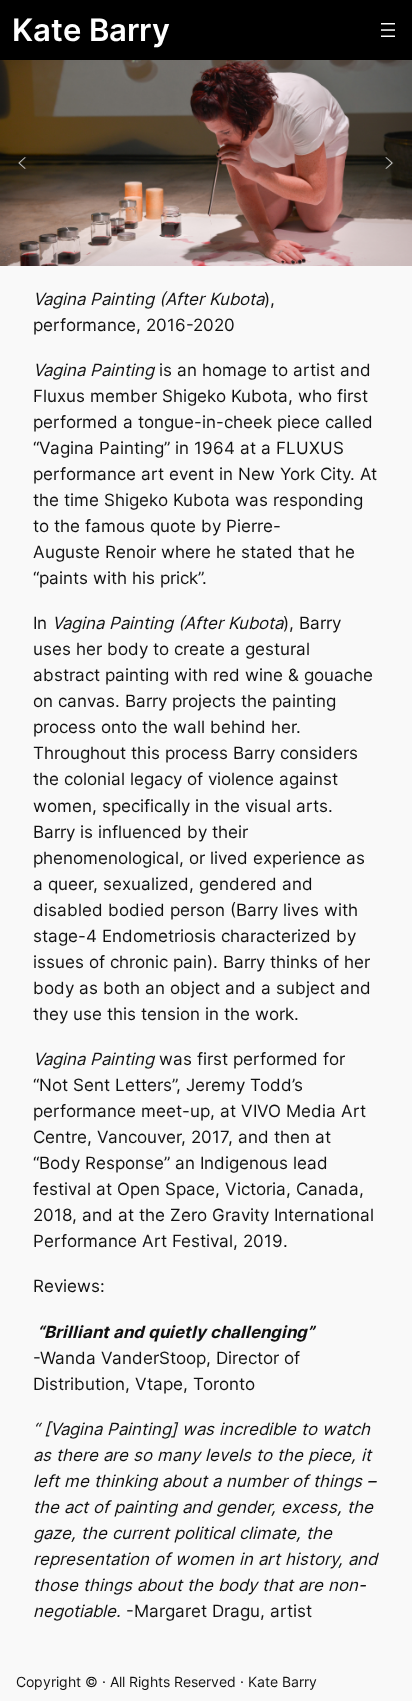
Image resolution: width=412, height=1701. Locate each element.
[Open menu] (388, 30)
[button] (22, 163)
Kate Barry (91, 29)
